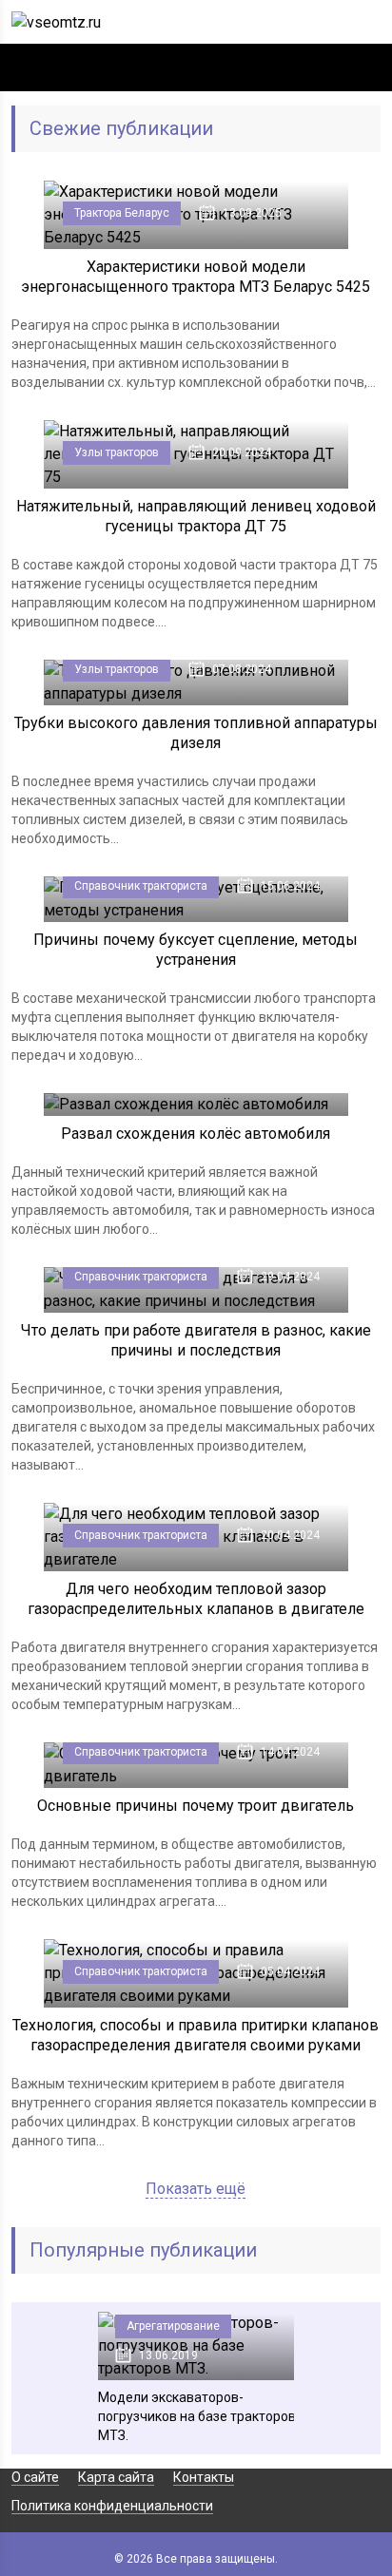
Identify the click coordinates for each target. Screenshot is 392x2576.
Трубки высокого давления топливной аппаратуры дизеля (196, 733)
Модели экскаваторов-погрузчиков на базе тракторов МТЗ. (197, 2416)
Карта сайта (116, 2477)
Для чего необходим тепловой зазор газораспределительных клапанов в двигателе (196, 1599)
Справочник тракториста (141, 886)
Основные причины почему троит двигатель (196, 1806)
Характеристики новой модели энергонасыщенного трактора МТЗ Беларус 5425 (196, 277)
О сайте (35, 2477)
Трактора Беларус (122, 213)
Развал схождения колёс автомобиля (196, 1134)
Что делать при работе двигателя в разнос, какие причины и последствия (196, 1340)
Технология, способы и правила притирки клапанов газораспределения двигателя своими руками (196, 2035)
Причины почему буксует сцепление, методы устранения (196, 950)
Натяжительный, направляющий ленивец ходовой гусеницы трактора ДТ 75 (196, 516)
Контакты (204, 2477)
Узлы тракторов (117, 452)
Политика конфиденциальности (112, 2506)
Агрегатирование (173, 2326)
